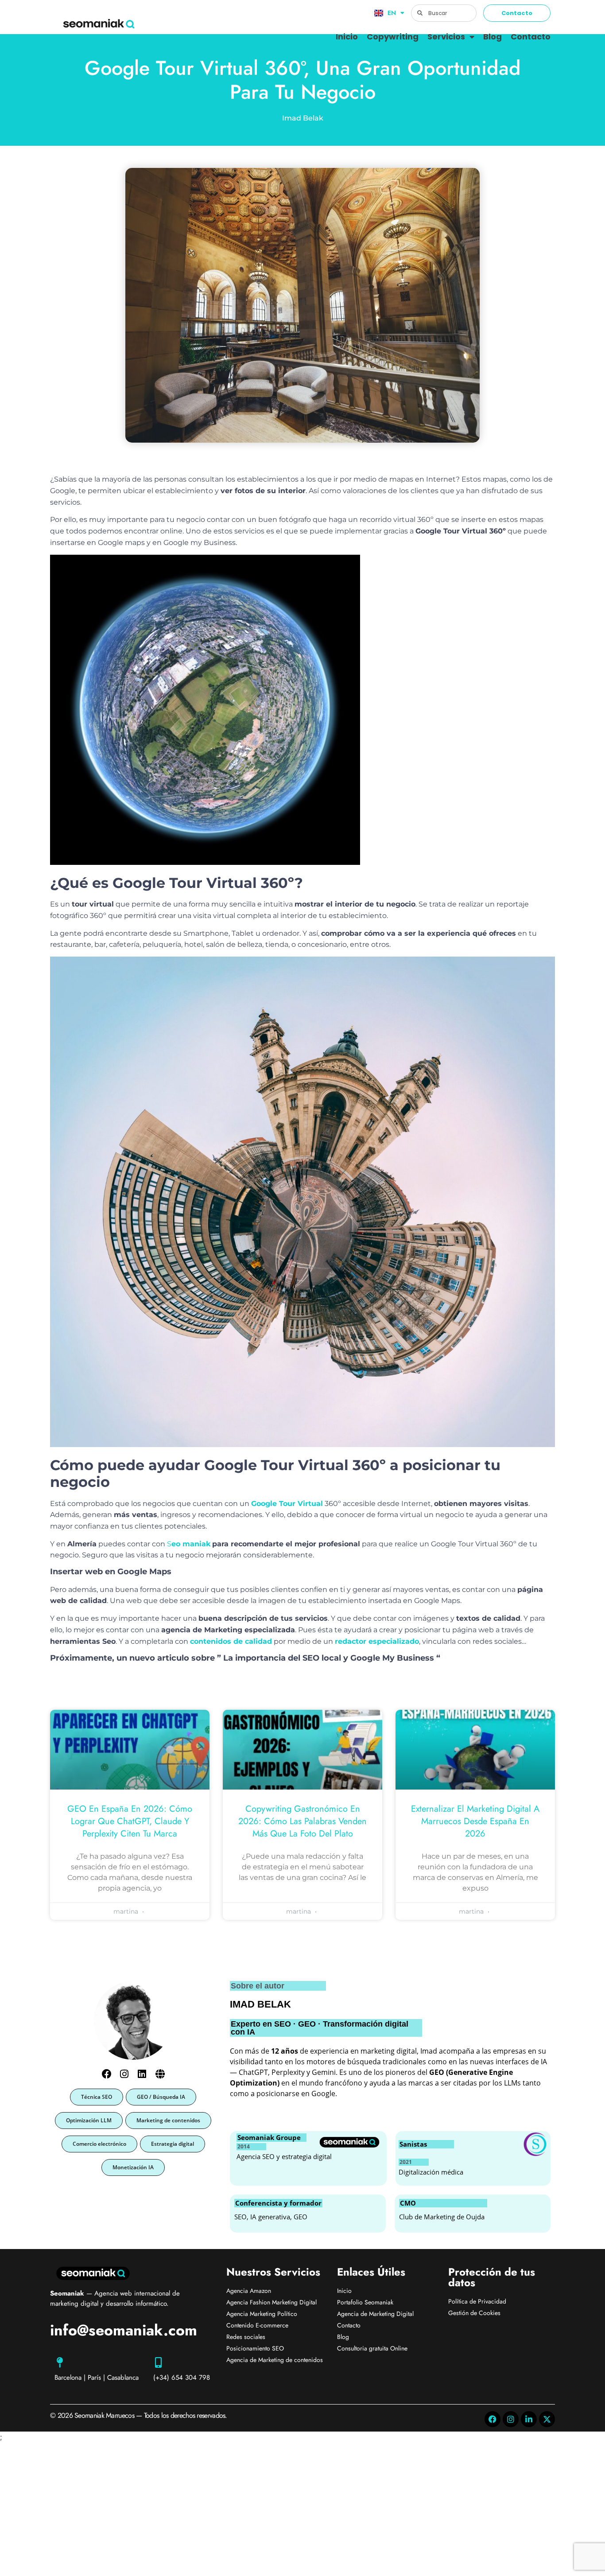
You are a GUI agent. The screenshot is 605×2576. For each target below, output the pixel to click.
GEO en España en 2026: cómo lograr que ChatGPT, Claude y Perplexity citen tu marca (130, 1821)
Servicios (446, 37)
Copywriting (393, 37)
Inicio (347, 37)
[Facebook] (107, 2074)
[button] (97, 2097)
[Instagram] (124, 2074)
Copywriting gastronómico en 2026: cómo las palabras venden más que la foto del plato (302, 1821)
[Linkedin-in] (529, 2419)
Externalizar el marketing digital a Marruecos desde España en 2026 (475, 1821)
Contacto (531, 37)
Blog (493, 37)
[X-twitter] (547, 2419)
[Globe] (160, 2074)
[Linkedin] (142, 2074)
